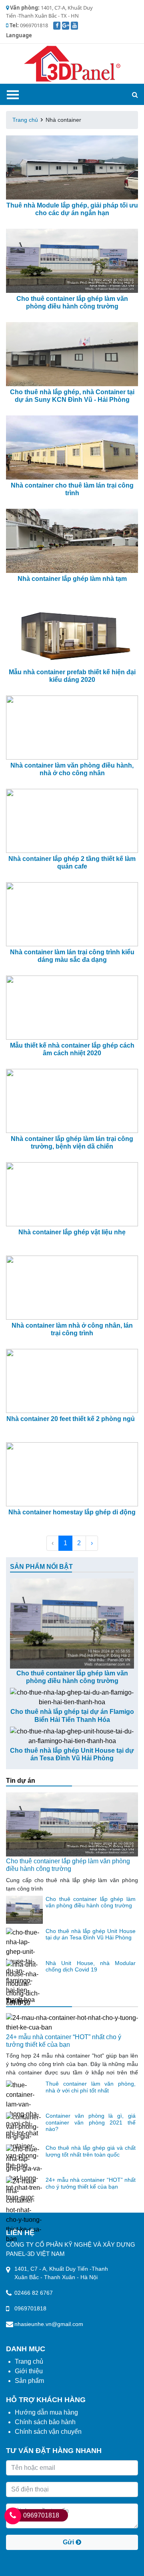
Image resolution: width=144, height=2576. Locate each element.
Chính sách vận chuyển (48, 2432)
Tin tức (17, 2001)
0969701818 (41, 2515)
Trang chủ (25, 120)
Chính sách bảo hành (45, 2422)
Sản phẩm (29, 2381)
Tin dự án (21, 1781)
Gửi (69, 2542)
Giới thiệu (29, 2371)
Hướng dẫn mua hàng (46, 2412)
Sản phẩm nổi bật (41, 1567)
